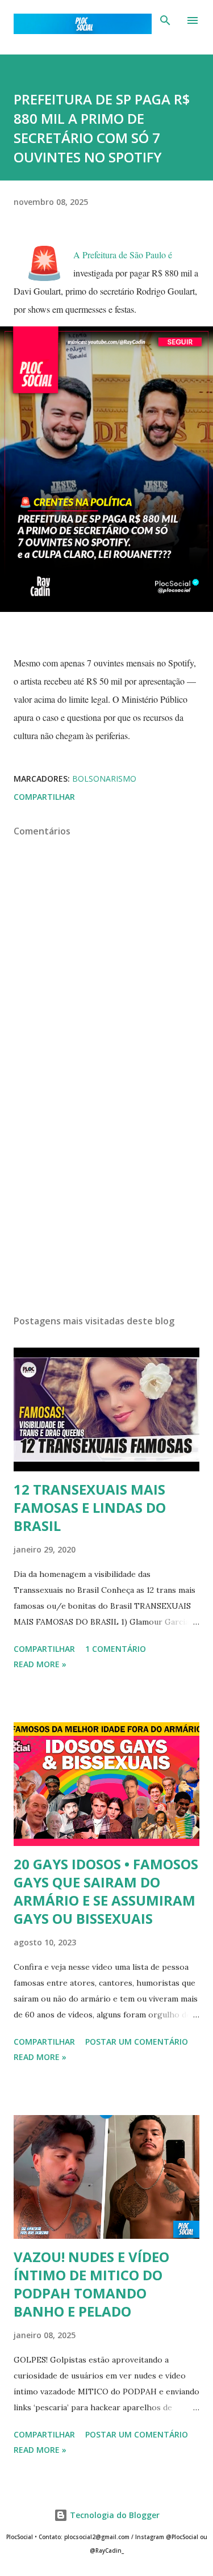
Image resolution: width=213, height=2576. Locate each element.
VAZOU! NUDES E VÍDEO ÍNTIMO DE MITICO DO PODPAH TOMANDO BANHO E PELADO (91, 2284)
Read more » (40, 1664)
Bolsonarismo (104, 779)
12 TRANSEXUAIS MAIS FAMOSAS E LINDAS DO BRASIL (90, 1507)
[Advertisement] (106, 1207)
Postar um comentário (137, 2042)
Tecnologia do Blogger (114, 2515)
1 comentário (116, 1649)
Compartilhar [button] (44, 797)
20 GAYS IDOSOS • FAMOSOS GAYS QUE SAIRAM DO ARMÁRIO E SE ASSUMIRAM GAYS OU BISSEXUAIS (106, 1891)
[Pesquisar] (165, 20)
